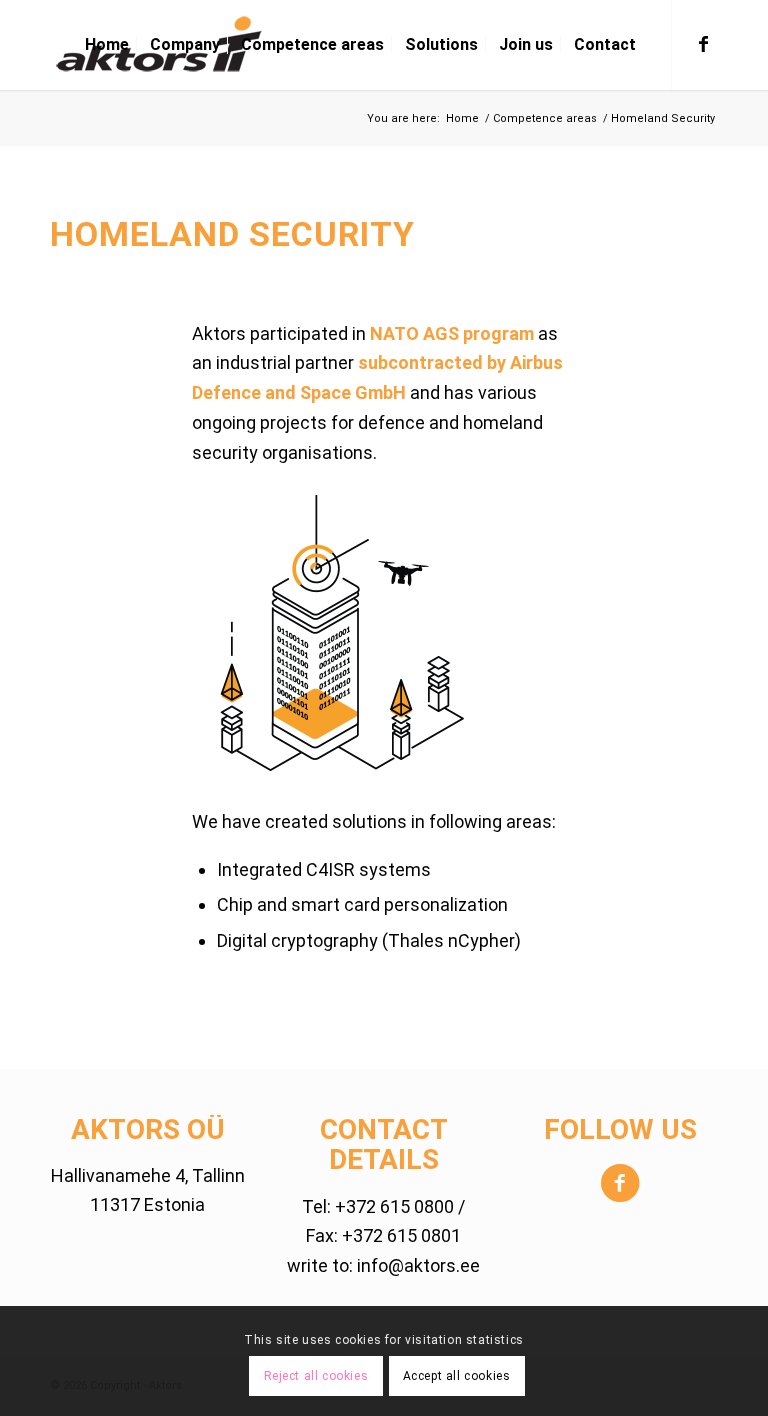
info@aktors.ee (418, 1265)
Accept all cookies (457, 1376)
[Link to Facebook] (703, 44)
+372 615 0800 (394, 1206)
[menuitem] (107, 45)
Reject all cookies (316, 1376)
